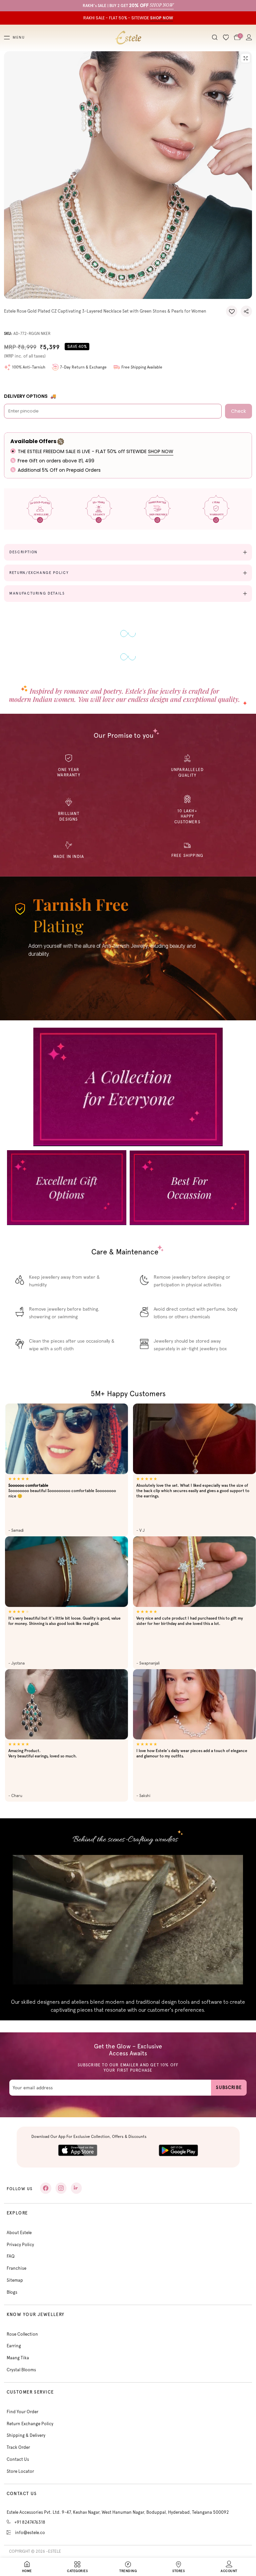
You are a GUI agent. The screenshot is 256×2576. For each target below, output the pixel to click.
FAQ (11, 2256)
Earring (14, 2346)
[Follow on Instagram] (61, 2188)
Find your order (22, 2412)
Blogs (12, 2292)
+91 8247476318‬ (30, 2522)
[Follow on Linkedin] (76, 2188)
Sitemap (15, 2280)
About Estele (19, 2233)
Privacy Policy (20, 2245)
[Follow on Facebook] (46, 2188)
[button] (232, 311)
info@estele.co (30, 2533)
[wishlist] (226, 38)
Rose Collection (22, 2334)
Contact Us (18, 2459)
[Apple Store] (78, 2150)
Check (238, 411)
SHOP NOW (161, 451)
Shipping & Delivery (26, 2435)
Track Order (18, 2447)
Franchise (16, 2268)
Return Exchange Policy (30, 2424)
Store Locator (20, 2471)
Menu (19, 38)
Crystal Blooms (21, 2370)
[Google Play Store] (178, 2150)
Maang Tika (18, 2358)
